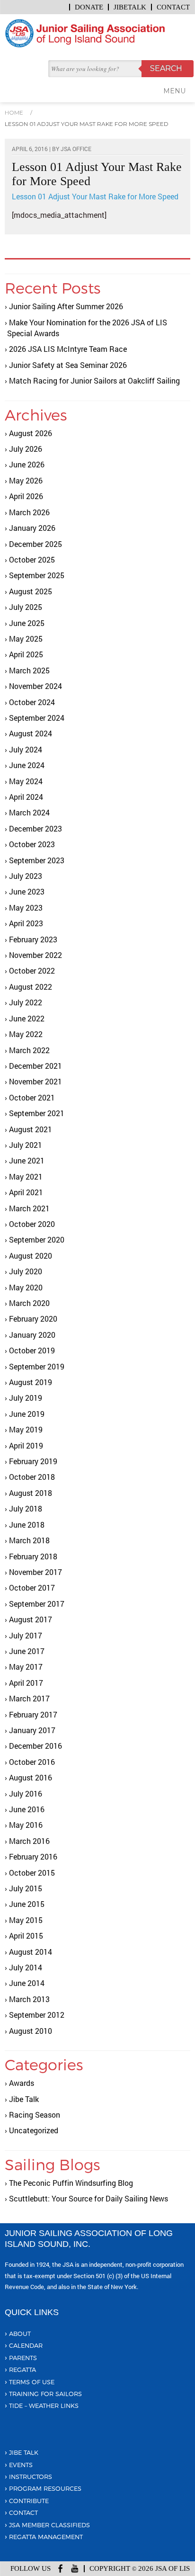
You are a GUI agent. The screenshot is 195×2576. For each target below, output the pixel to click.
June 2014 (27, 1983)
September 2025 (37, 575)
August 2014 (31, 1952)
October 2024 (32, 702)
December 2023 (35, 828)
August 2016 (31, 1777)
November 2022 (35, 955)
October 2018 (32, 1477)
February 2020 (33, 1319)
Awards (22, 2083)
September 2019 (37, 1366)
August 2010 (31, 2031)
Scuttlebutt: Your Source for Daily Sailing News (89, 2198)
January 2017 (32, 1730)
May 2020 (26, 1287)
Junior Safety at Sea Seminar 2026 (68, 365)
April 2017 (26, 1683)
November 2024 (35, 686)
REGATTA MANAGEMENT (46, 2537)
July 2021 (26, 1145)
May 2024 (26, 781)
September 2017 (37, 1604)
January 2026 (32, 528)
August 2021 (31, 1129)
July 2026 (26, 449)
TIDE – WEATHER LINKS (44, 2406)
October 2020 (32, 1224)
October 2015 (32, 1873)
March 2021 (29, 1208)
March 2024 (29, 812)
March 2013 (29, 1999)
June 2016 (27, 1809)
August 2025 (31, 591)
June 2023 (27, 891)
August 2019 (31, 1382)
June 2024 (27, 765)
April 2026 (26, 496)
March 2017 (29, 1698)
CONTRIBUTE (29, 2501)
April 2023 (26, 923)
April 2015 (26, 1936)
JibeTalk (130, 7)
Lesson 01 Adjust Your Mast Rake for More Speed (87, 124)
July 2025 (26, 607)
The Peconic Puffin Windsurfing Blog (71, 2183)
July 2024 (26, 749)
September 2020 (37, 1239)
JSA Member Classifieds (49, 2525)
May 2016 (26, 1825)
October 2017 (32, 1588)
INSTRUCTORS (31, 2477)
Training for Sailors (45, 2394)
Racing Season (35, 2115)
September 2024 (37, 718)
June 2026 (27, 464)
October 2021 (32, 1097)
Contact (173, 7)
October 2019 (32, 1350)
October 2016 (32, 1762)
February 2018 (33, 1556)
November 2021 (35, 1081)
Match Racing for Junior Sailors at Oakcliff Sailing (94, 380)
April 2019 (26, 1445)
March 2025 (29, 670)
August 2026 (31, 433)
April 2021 (26, 1192)
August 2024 (31, 733)
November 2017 (35, 1572)
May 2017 (26, 1667)
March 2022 (29, 1050)
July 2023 (26, 876)
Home (14, 112)
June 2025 (27, 623)
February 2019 (33, 1461)
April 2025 (26, 654)
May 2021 (26, 1176)
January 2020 (32, 1335)
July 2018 (26, 1508)
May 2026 (26, 480)
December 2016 (35, 1746)
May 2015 (26, 1920)
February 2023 (33, 939)
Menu (174, 91)
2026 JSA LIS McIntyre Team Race (68, 349)
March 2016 (29, 1841)
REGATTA (22, 2370)
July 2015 (26, 1888)
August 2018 (31, 1493)
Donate (89, 7)
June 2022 (27, 1018)
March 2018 (29, 1540)
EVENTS (21, 2465)
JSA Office (76, 149)
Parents (23, 2358)
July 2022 (26, 1002)
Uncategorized (34, 2130)
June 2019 (27, 1414)
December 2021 (35, 1066)
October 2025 (32, 559)
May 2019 (26, 1429)
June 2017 (27, 1651)
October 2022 (32, 970)
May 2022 (26, 1034)
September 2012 (37, 2015)
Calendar (26, 2345)
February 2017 (33, 1714)
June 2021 (27, 1160)
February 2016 (33, 1856)
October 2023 (32, 844)
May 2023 (26, 908)
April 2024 (26, 797)
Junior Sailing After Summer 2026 (66, 306)
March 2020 (29, 1303)
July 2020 (26, 1271)
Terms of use (32, 2382)
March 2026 (29, 512)
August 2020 (31, 1256)
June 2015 (27, 1904)
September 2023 (37, 860)
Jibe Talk (24, 2099)
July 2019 (26, 1398)
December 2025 (35, 544)
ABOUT (20, 2334)
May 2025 (26, 639)
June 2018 (27, 1525)
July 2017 (26, 1635)
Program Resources (45, 2488)
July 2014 (26, 1967)
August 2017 (31, 1619)
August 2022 (31, 987)
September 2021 (37, 1113)
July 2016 (26, 1793)
